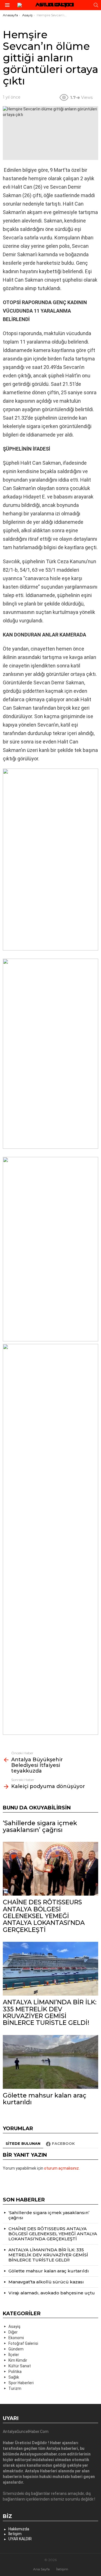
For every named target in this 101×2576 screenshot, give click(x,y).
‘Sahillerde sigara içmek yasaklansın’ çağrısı (40, 1826)
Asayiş (14, 2326)
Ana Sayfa (41, 2569)
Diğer (13, 2332)
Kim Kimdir (18, 2360)
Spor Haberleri (21, 2383)
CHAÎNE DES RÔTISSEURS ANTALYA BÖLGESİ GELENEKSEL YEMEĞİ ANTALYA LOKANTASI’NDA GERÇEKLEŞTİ (44, 1916)
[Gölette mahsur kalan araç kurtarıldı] (50, 2062)
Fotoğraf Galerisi (23, 2343)
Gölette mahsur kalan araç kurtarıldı (45, 2099)
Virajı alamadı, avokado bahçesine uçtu (52, 2293)
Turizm (15, 2388)
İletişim (15, 2534)
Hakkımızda (19, 2529)
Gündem (16, 2349)
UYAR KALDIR (20, 2539)
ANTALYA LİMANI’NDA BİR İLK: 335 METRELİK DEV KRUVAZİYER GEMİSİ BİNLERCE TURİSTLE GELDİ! (50, 2012)
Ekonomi (16, 2338)
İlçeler (14, 2355)
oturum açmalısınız (61, 2168)
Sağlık (14, 2377)
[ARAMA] (96, 5)
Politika (15, 2372)
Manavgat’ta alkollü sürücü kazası (46, 2282)
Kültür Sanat (20, 2366)
